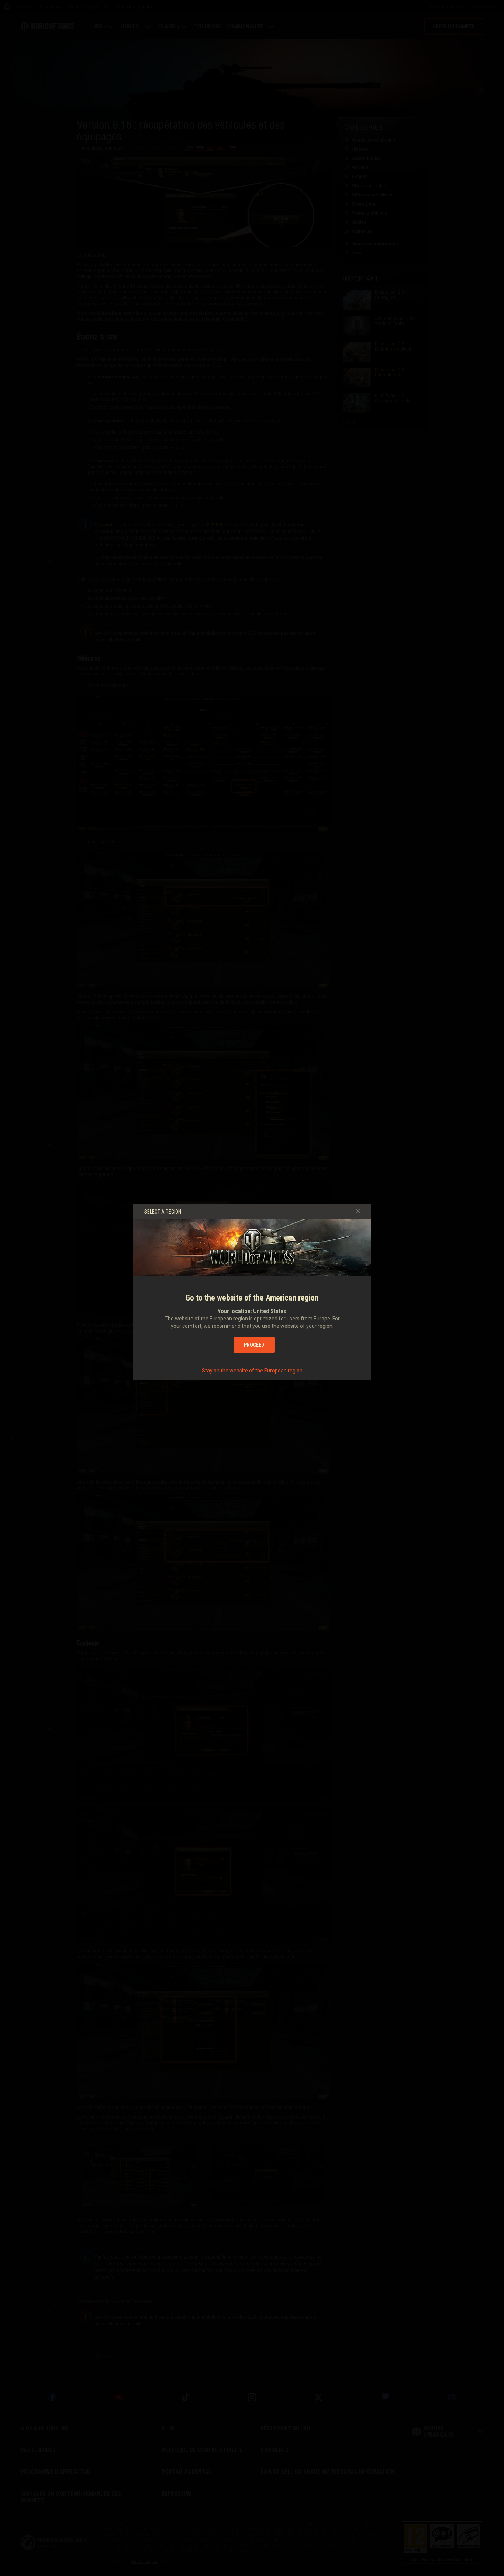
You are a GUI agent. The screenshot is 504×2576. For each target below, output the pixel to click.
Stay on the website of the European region (252, 1371)
